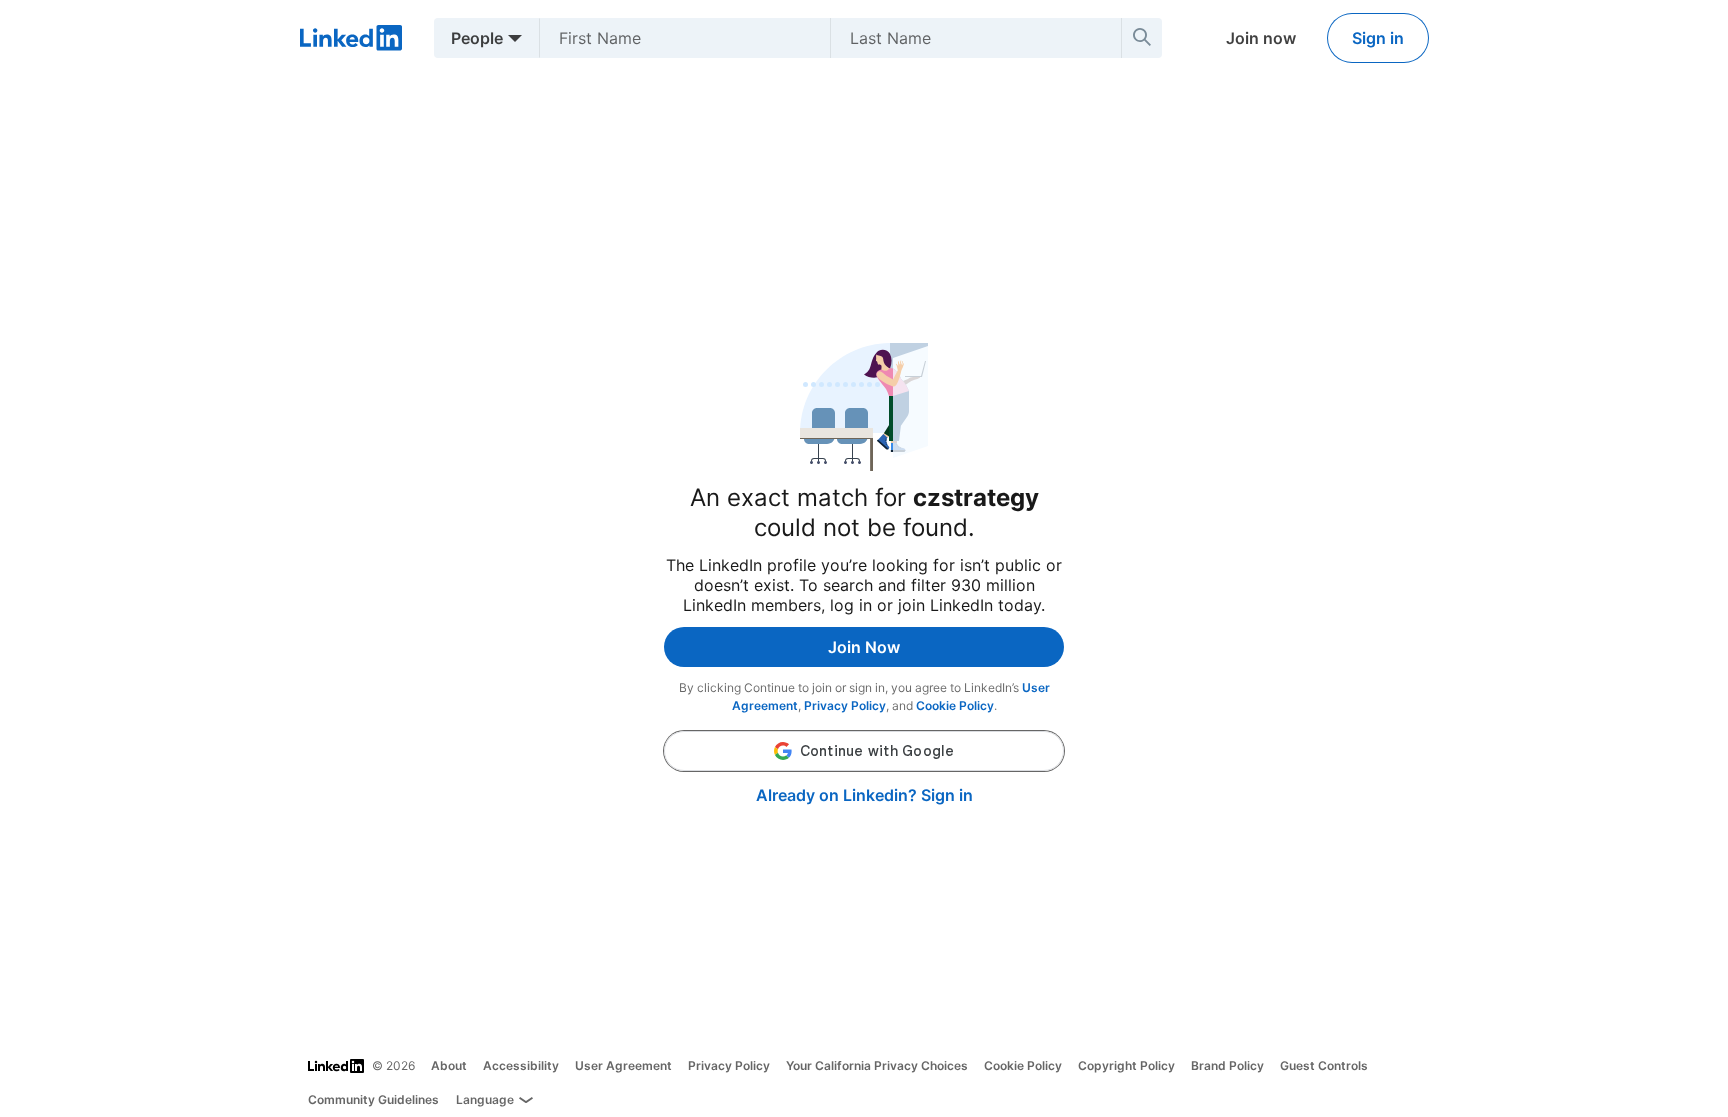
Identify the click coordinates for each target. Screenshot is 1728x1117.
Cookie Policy (955, 705)
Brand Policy (1227, 1065)
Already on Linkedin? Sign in (864, 795)
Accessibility (521, 1065)
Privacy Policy (845, 705)
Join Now (864, 647)
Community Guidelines (373, 1099)
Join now (1261, 38)
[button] (864, 751)
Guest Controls (1324, 1065)
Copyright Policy (1126, 1065)
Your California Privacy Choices (877, 1065)
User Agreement (623, 1065)
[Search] (1142, 38)
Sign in (1378, 38)
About (449, 1065)
